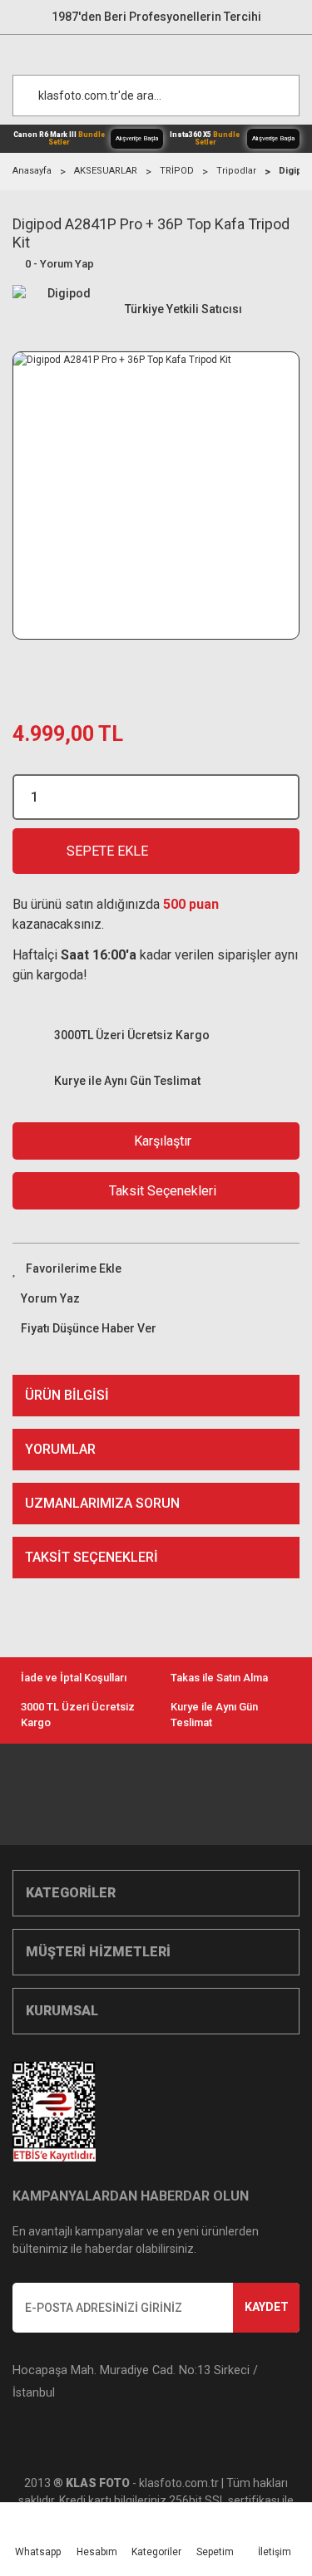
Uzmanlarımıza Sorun (102, 1503)
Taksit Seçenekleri (92, 1557)
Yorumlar (60, 1449)
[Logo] (164, 51)
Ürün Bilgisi (67, 1395)
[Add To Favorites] (156, 1269)
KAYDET (267, 2307)
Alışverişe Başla (137, 138)
